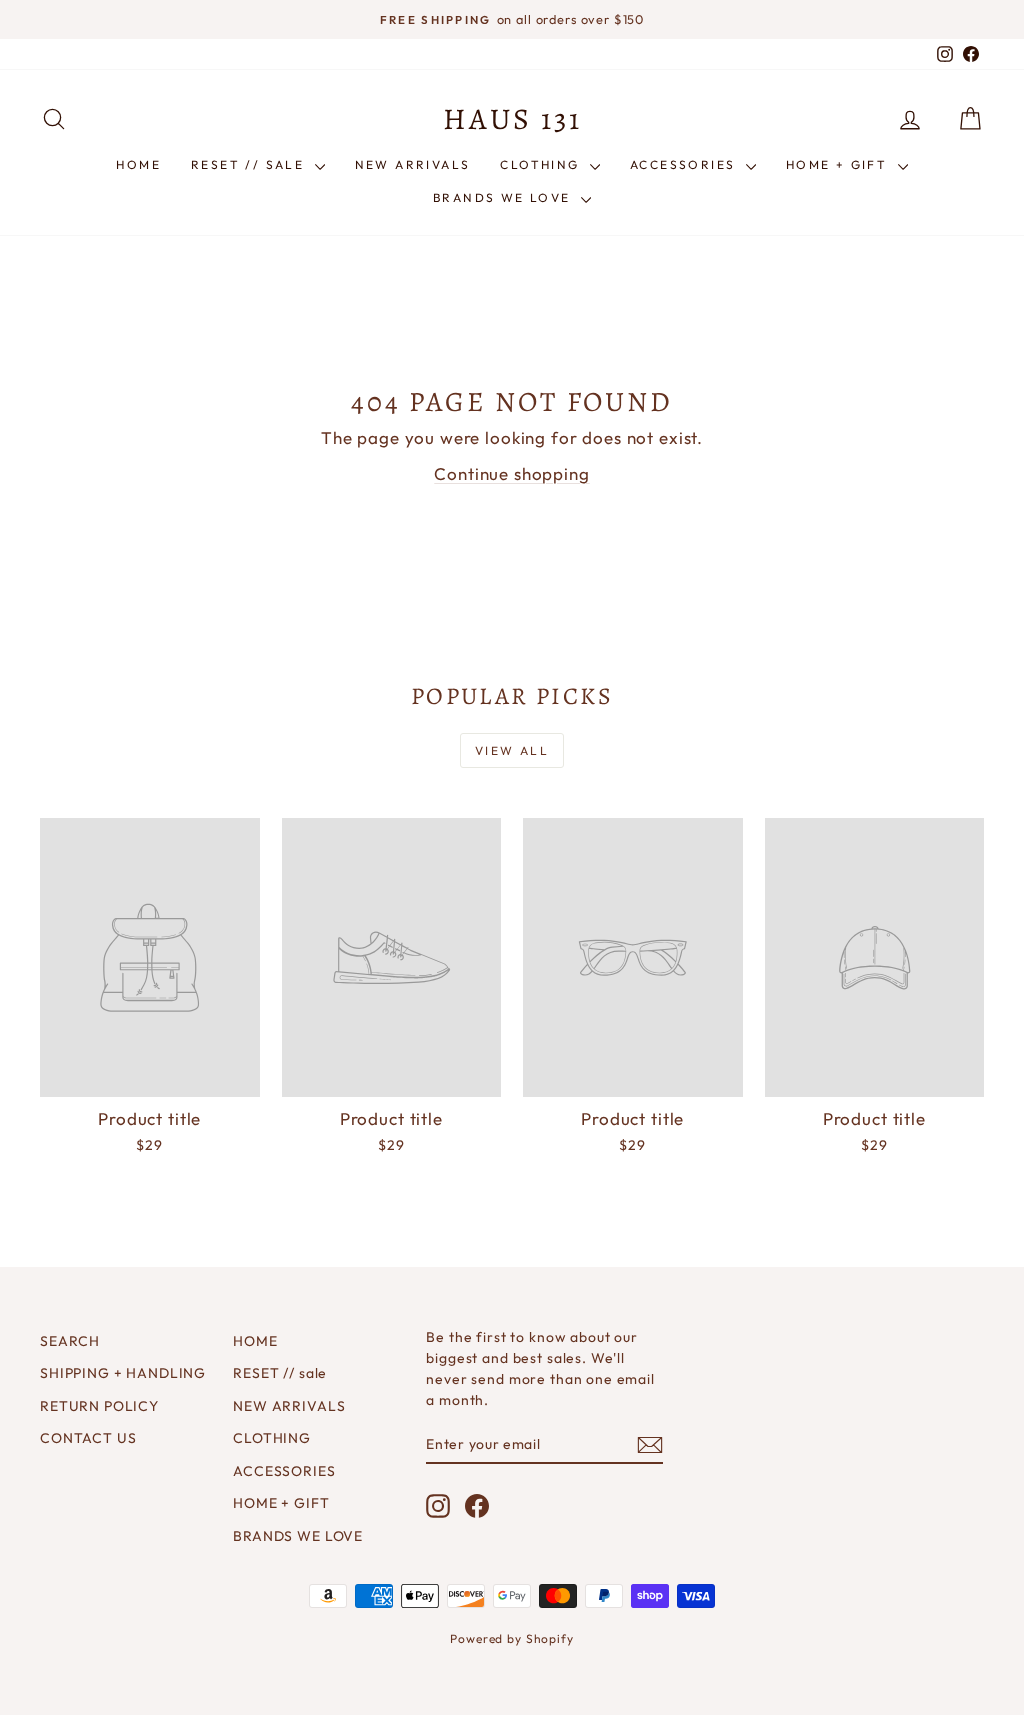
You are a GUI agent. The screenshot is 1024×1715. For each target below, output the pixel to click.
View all (512, 750)
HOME (138, 164)
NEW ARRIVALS (413, 164)
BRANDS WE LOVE (504, 197)
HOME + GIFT (839, 164)
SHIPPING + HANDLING (123, 1373)
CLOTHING (542, 164)
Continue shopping (511, 473)
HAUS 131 (512, 119)
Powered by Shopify (511, 1638)
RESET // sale (250, 164)
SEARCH (70, 1341)
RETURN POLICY (99, 1406)
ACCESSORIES (685, 164)
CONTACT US (88, 1438)
